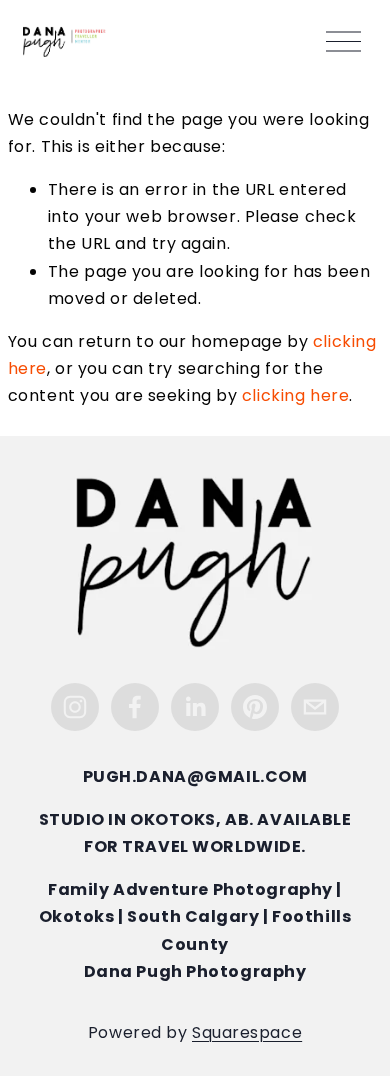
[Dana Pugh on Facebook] (135, 707)
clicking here (295, 397)
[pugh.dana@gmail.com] (315, 707)
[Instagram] (75, 707)
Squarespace (247, 1034)
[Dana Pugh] (195, 707)
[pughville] (255, 707)
